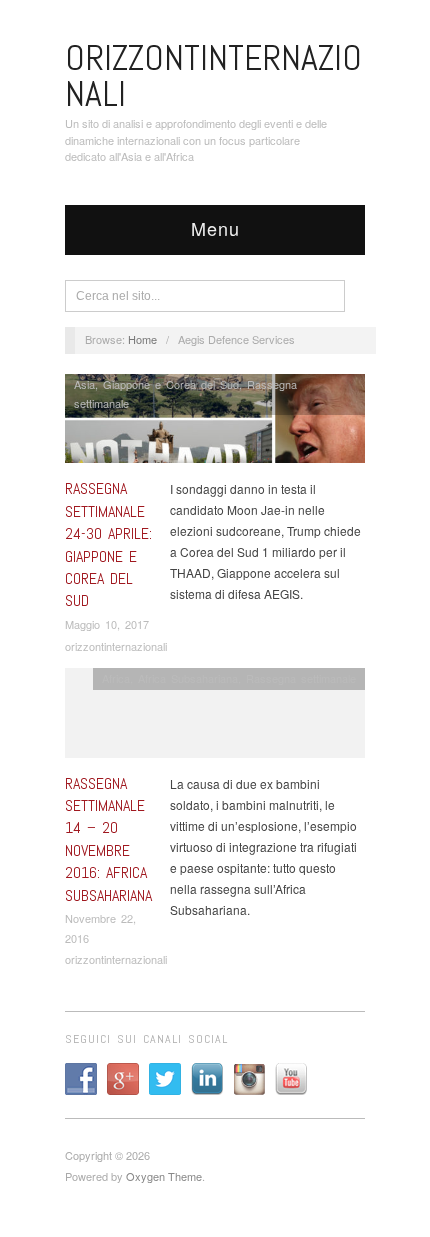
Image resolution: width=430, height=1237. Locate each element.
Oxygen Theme (164, 1176)
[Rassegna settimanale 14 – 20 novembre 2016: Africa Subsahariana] (215, 717)
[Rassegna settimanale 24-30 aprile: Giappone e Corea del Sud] (215, 423)
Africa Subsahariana (188, 678)
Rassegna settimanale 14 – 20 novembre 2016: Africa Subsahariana (108, 839)
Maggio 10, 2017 (107, 624)
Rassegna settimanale (301, 678)
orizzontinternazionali (116, 646)
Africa (116, 678)
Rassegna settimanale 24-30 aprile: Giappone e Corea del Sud (108, 544)
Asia (84, 384)
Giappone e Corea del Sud (171, 384)
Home (142, 339)
